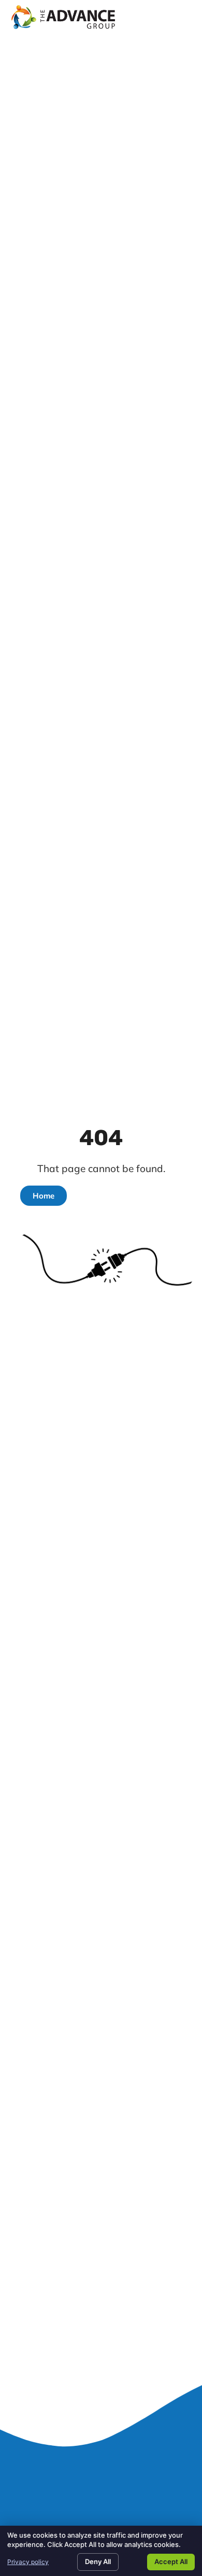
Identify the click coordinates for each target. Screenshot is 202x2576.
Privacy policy (28, 2562)
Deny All (98, 2561)
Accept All (171, 2561)
